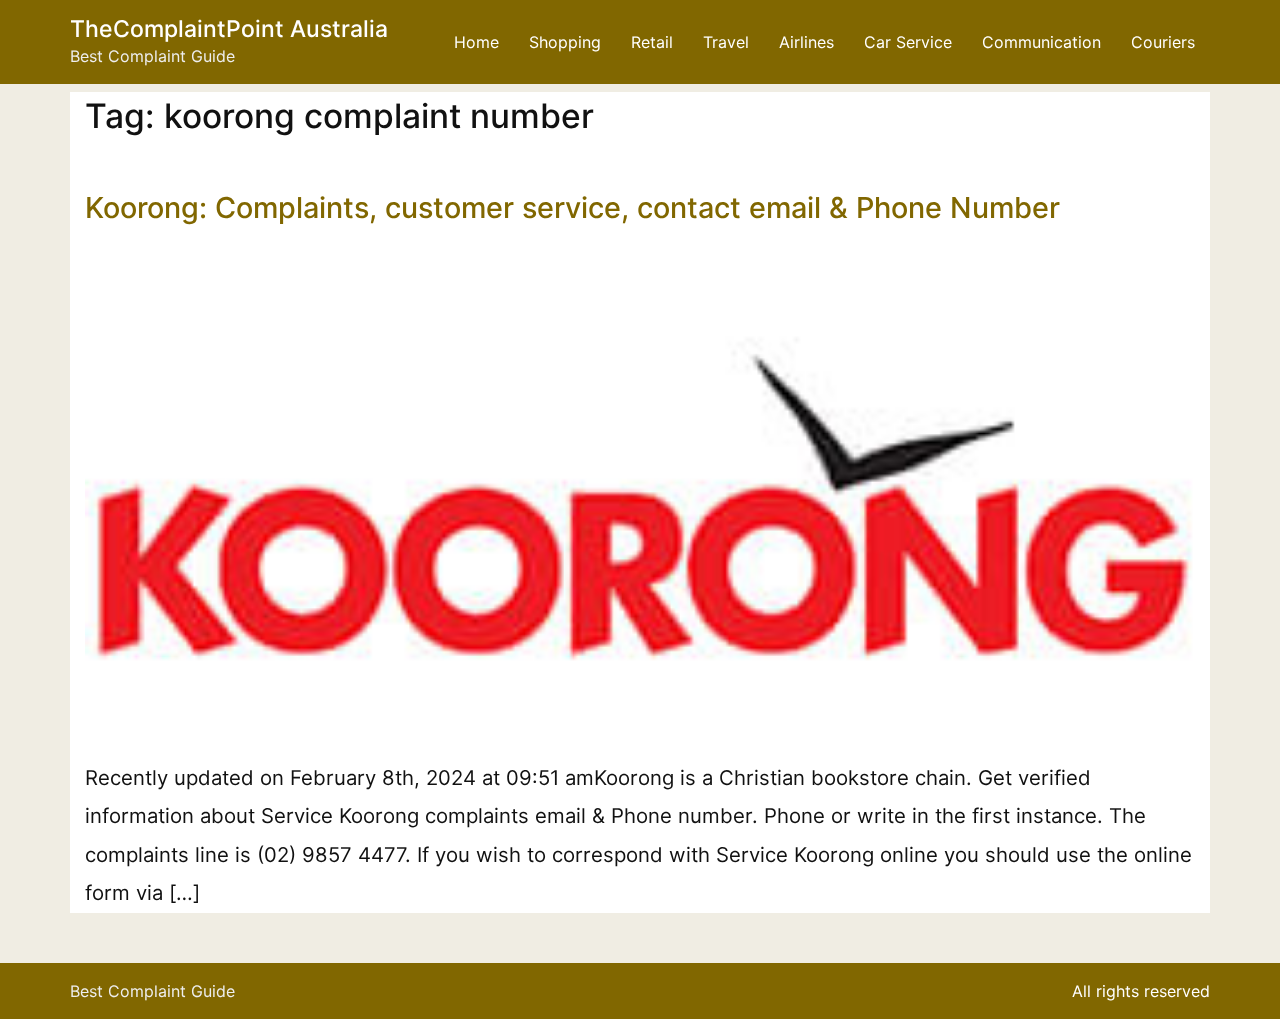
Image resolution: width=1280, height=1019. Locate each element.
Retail (652, 42)
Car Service (908, 42)
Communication (1041, 42)
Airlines (806, 42)
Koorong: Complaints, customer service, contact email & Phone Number (572, 207)
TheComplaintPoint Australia (229, 29)
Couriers (1163, 42)
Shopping (565, 42)
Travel (726, 42)
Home (476, 42)
